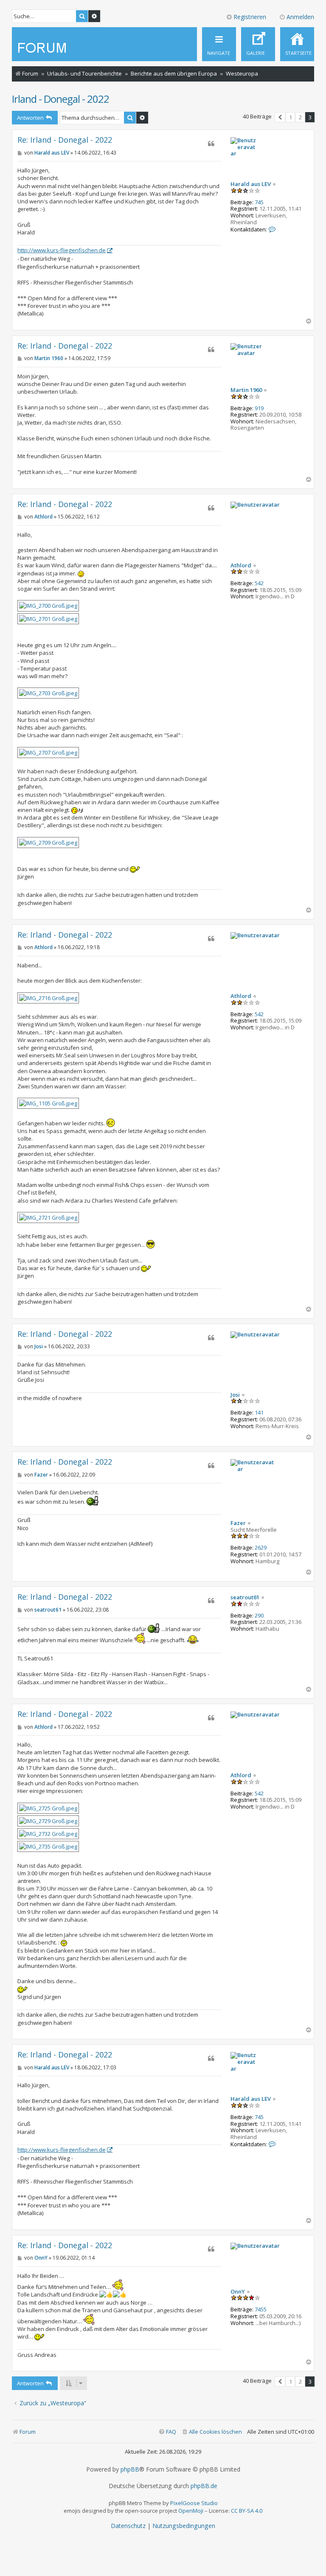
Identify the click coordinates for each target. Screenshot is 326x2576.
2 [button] (300, 117)
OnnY (238, 2292)
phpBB (130, 2469)
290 (259, 1616)
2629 (261, 1548)
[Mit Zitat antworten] (211, 144)
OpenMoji (191, 2511)
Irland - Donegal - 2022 (60, 99)
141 (259, 1413)
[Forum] (44, 48)
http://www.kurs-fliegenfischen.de (62, 250)
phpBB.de (204, 2486)
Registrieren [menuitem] (250, 17)
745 (259, 203)
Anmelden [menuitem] (300, 17)
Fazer (238, 1523)
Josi (235, 1395)
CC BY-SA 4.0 (247, 2511)
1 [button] (291, 117)
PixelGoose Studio (194, 2503)
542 (259, 583)
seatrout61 (245, 1598)
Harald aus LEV (251, 184)
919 (259, 409)
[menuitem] (297, 44)
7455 (261, 2310)
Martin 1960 (246, 390)
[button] (280, 117)
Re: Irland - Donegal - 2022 (65, 140)
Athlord (241, 566)
